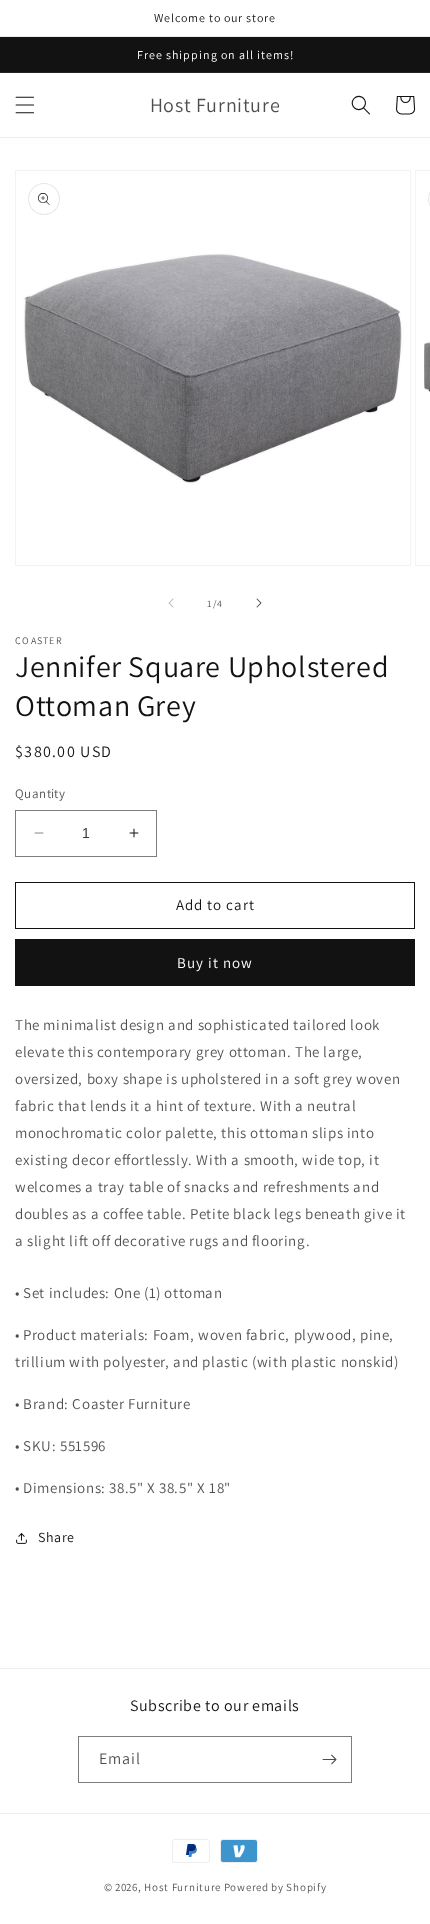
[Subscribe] (329, 1759)
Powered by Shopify (275, 1887)
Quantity (40, 793)
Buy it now (215, 962)
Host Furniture (182, 1887)
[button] (25, 105)
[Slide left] (171, 603)
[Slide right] (259, 603)
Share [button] (56, 1537)
